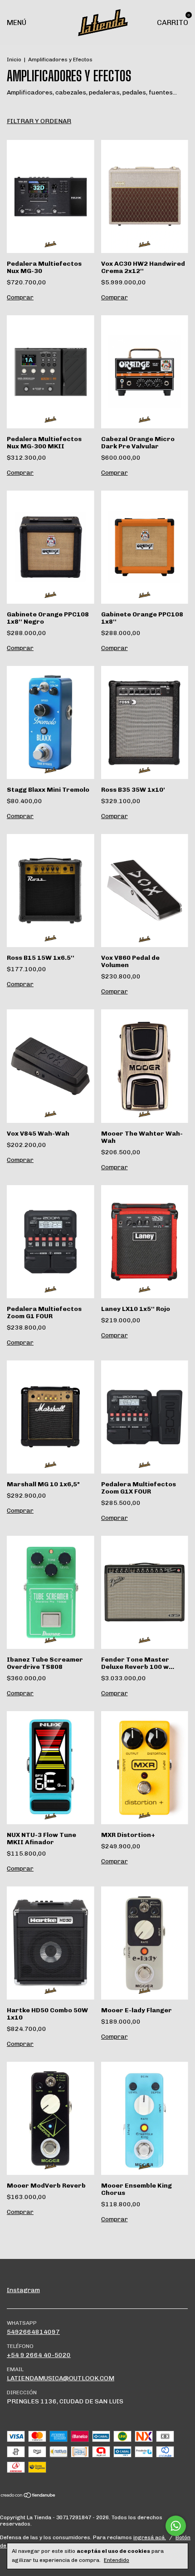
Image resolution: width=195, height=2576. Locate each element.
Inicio (14, 60)
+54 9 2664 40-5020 (39, 2355)
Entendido (117, 2560)
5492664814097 (33, 2332)
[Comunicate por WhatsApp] (176, 2526)
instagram (23, 2290)
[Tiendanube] (28, 2496)
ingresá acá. (150, 2537)
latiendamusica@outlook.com (61, 2378)
